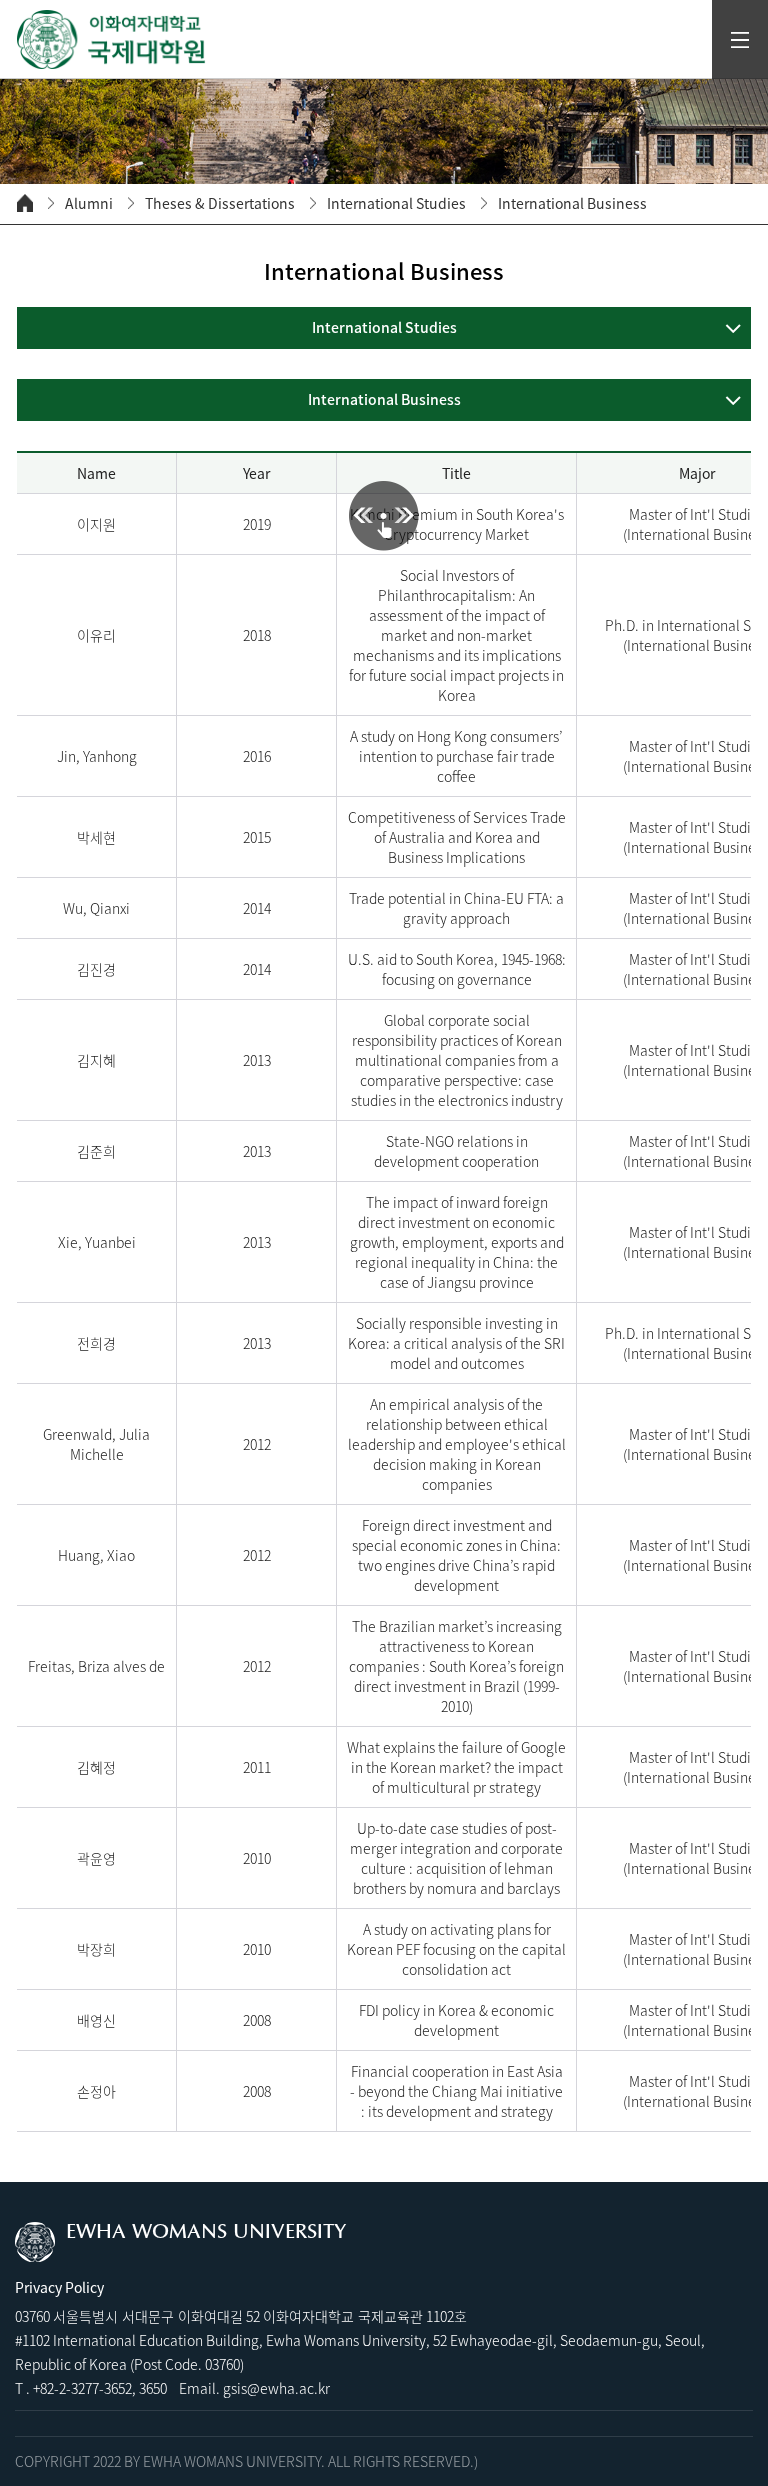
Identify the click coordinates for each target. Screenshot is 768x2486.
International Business (572, 203)
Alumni (89, 203)
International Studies (396, 203)
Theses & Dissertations (220, 203)
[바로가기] (112, 39)
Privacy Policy (59, 2287)
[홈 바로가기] (25, 203)
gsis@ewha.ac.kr (276, 2388)
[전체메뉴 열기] (740, 39)
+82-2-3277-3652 (82, 2388)
